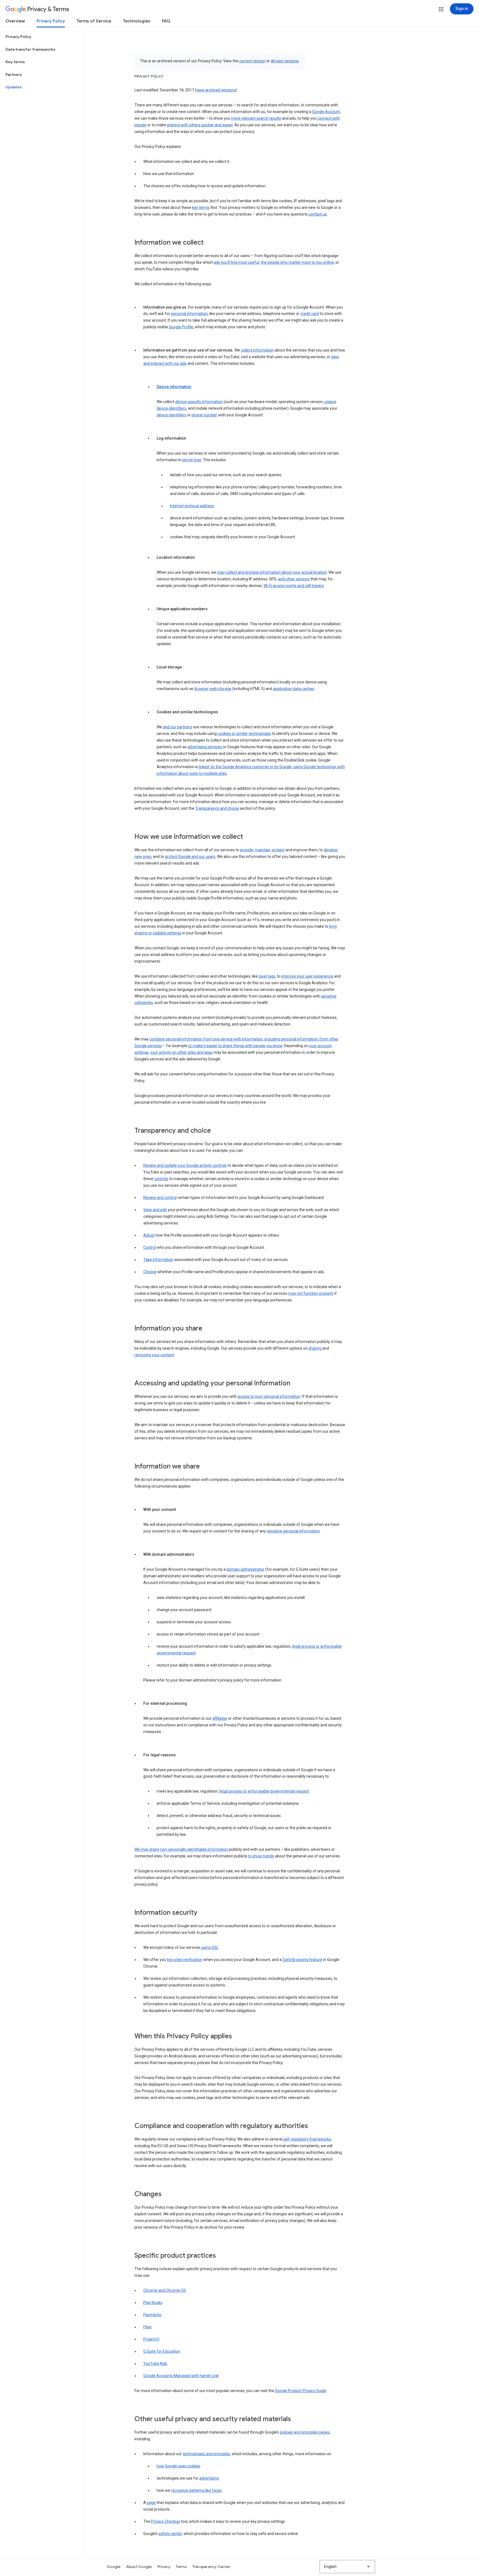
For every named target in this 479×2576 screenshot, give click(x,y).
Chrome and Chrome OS (165, 2290)
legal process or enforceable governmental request (264, 1791)
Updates (14, 87)
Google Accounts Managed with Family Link (181, 2376)
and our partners (178, 727)
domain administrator (245, 1569)
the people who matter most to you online (297, 262)
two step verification (185, 1960)
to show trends (261, 1856)
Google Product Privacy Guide (301, 2391)
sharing (315, 1348)
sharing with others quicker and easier (200, 125)
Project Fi (151, 2339)
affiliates (220, 1718)
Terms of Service (94, 21)
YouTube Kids (155, 2364)
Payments (152, 2315)
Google (114, 2567)
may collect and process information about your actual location (272, 572)
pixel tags (267, 976)
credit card (310, 314)
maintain (263, 850)
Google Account (326, 112)
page (151, 2503)
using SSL (210, 1947)
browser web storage (213, 689)
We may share (147, 1849)
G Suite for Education (162, 2351)
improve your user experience (307, 976)
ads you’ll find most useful (236, 262)
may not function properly (311, 1293)
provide (247, 850)
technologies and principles (206, 2454)
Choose (150, 1272)
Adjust (149, 1235)
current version (252, 61)
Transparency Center (211, 2567)
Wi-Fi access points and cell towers (294, 586)
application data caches (294, 689)
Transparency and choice (217, 808)
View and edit (155, 1210)
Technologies (137, 21)
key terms (201, 207)
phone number (204, 415)
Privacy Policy (51, 21)
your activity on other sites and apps (182, 1052)
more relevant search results (256, 118)
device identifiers (171, 415)
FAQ (166, 21)
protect (278, 850)
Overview (15, 21)
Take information (158, 1260)
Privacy (164, 2567)
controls (161, 1179)
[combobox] (347, 2567)
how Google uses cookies (179, 2466)
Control (150, 1247)
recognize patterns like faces (196, 2490)
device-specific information (199, 402)
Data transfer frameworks (30, 49)
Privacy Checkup (165, 2521)
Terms (181, 2567)
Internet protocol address (192, 506)
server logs (192, 460)
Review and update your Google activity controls (185, 1165)
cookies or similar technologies (244, 734)
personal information (189, 314)
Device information (174, 387)
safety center (170, 2534)
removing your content (154, 1355)
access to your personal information (269, 1396)
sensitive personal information (293, 1531)
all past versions (285, 61)
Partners (14, 75)
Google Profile (181, 327)
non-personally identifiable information (194, 1849)
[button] (441, 9)
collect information (257, 350)
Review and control (160, 1198)
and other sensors (294, 579)
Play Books (153, 2303)
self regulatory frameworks (307, 2139)
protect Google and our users (190, 857)
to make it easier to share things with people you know (235, 1046)
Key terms (15, 62)
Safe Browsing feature (302, 1960)
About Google (139, 2567)
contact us (318, 214)
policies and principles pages (305, 2432)
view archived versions (216, 90)
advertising (209, 2478)
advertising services (205, 747)
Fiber (148, 2327)
